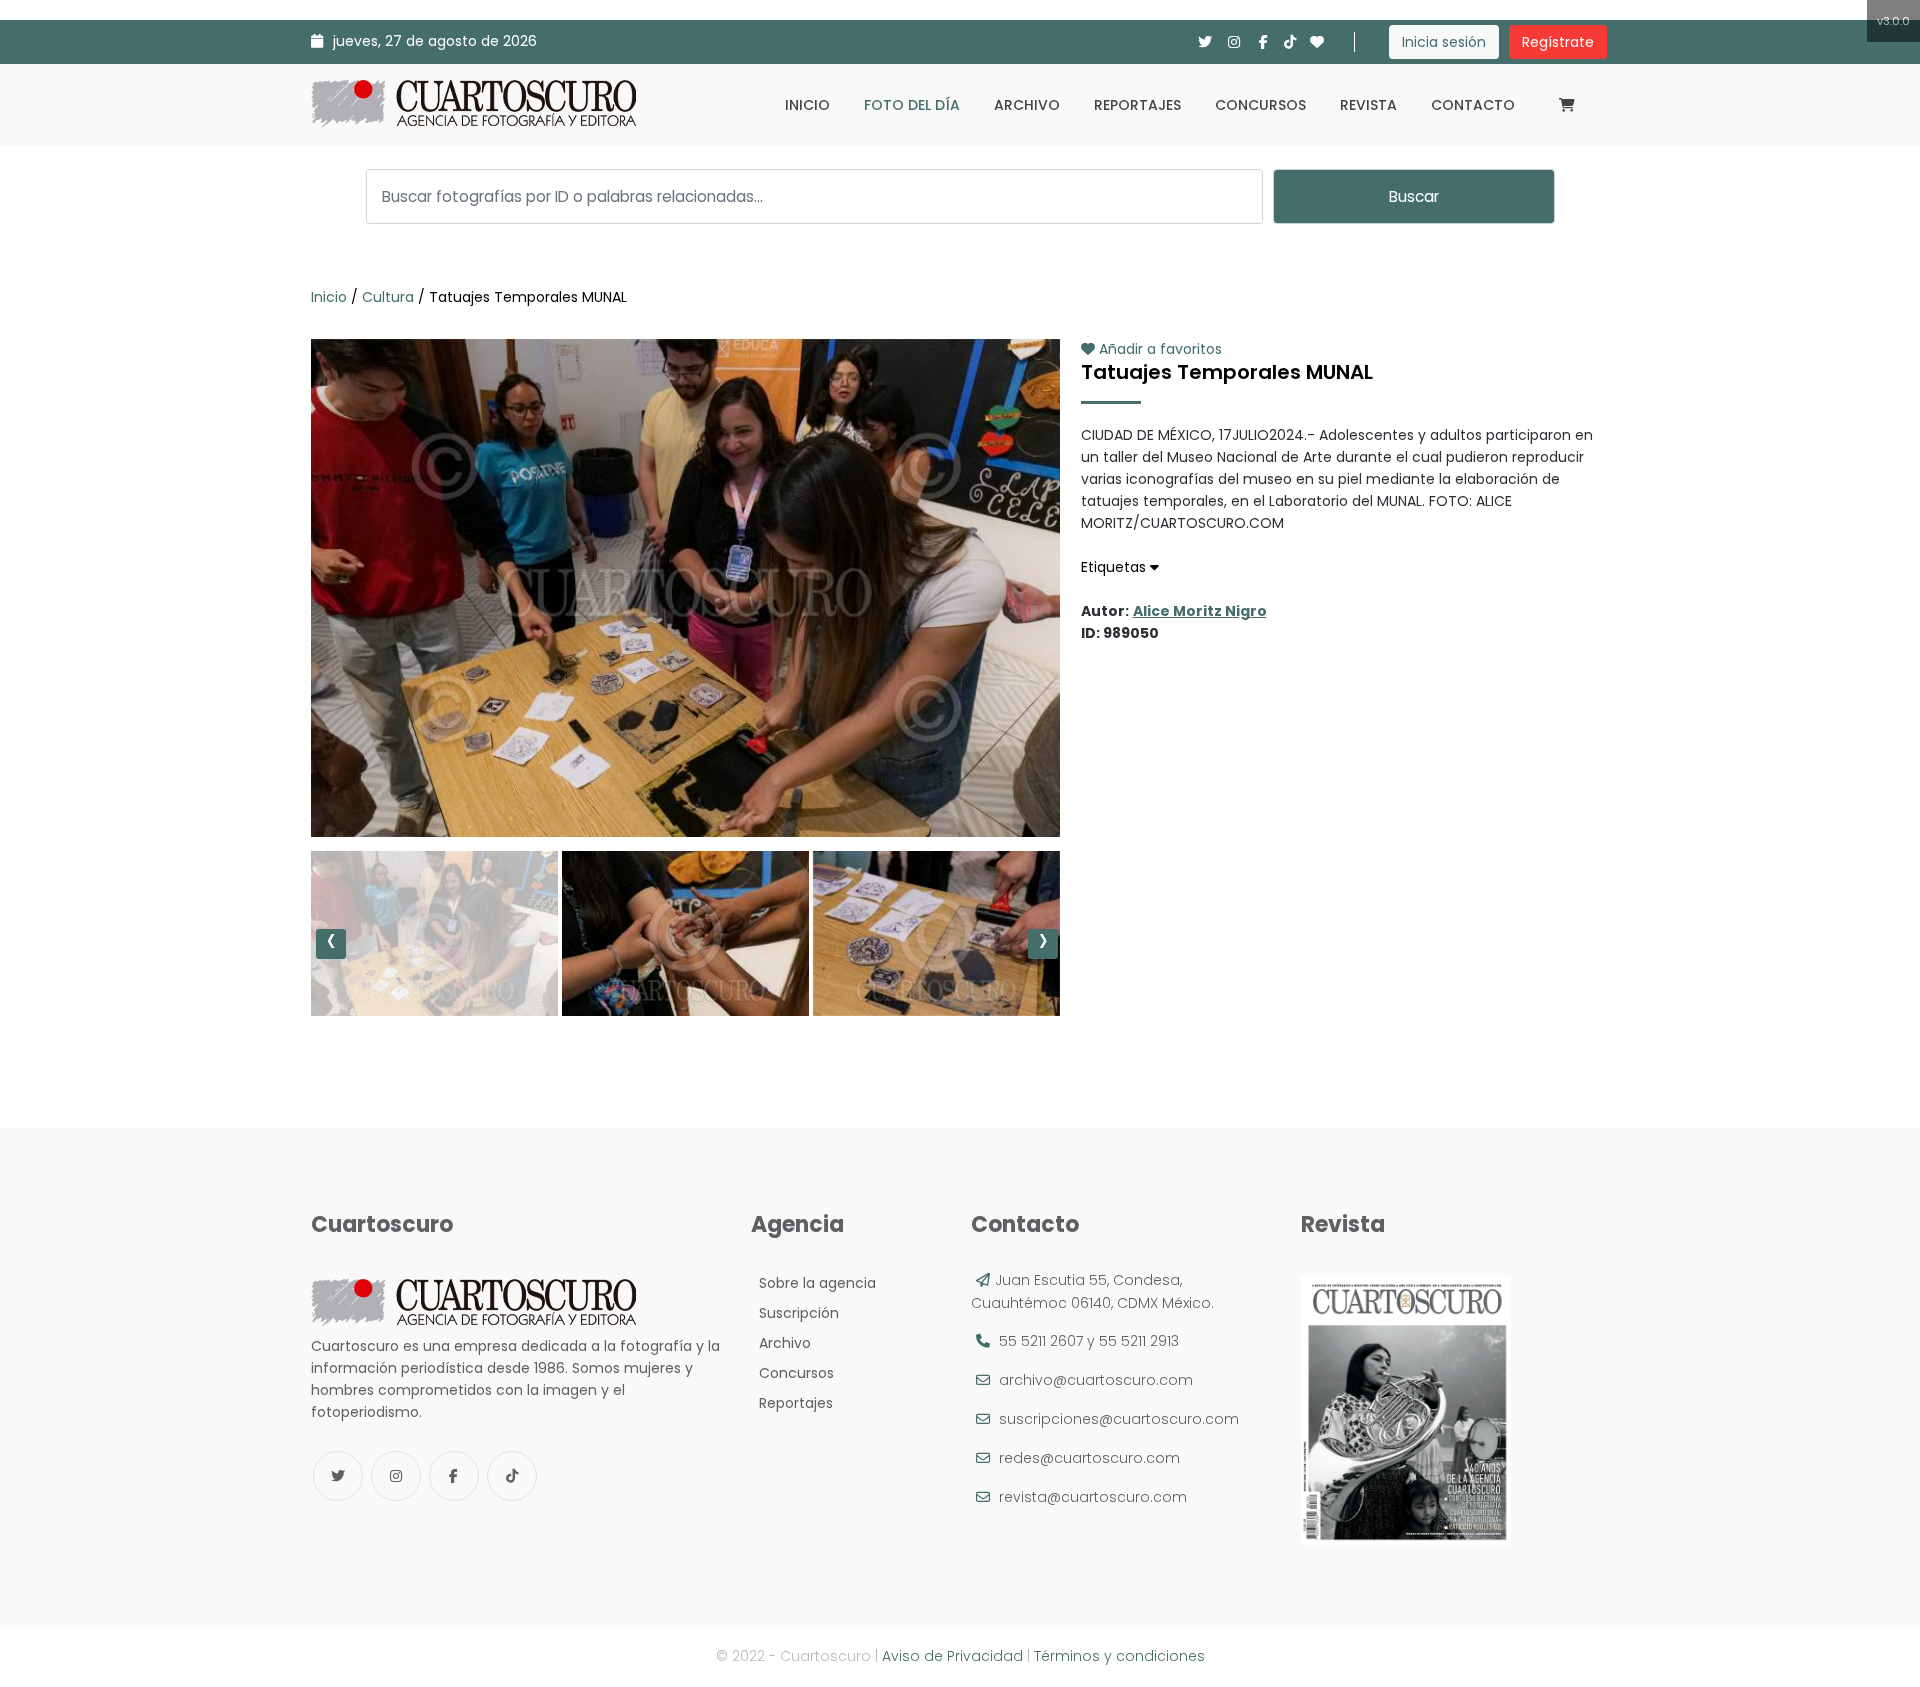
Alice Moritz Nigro (1200, 611)
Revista (1368, 105)
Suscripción (795, 1313)
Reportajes (1137, 105)
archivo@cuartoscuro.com (1096, 1380)
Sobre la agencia (813, 1283)
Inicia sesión (1444, 42)
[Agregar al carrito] (685, 777)
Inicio (807, 105)
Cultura (388, 297)
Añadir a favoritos (1158, 349)
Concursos (1260, 105)
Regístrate (1558, 42)
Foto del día (912, 105)
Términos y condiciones (1119, 1656)
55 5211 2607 (1041, 1341)
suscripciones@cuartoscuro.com (1119, 1419)
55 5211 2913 (1139, 1341)
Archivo (1027, 105)
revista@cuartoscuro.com (1093, 1497)
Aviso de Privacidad (952, 1656)
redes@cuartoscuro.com (1089, 1458)
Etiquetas (1115, 567)
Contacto (1473, 105)
